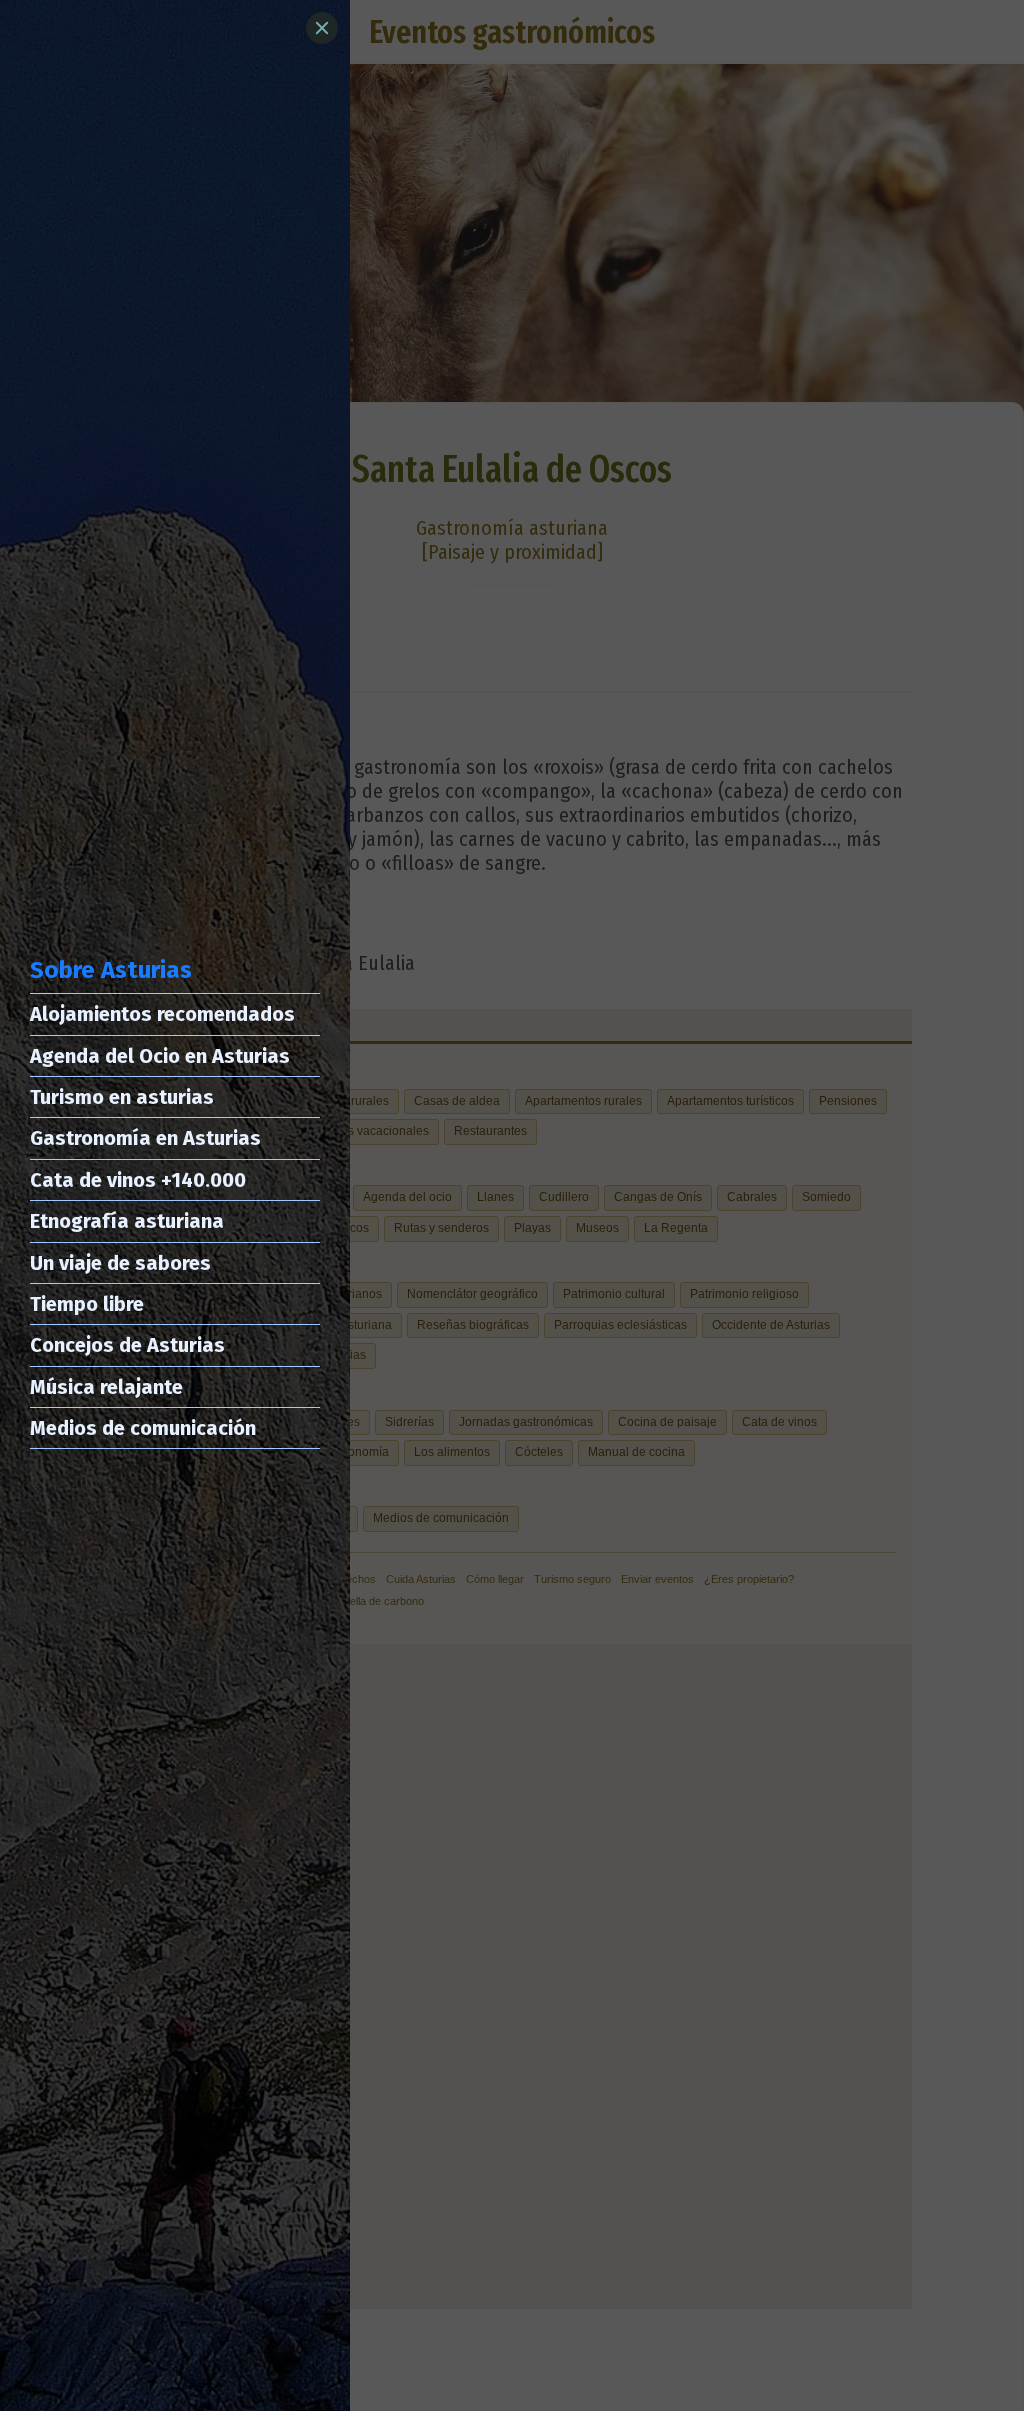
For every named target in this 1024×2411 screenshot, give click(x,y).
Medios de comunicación (143, 1428)
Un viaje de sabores (120, 1263)
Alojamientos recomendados (162, 1014)
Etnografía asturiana (127, 1221)
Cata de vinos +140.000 (138, 1180)
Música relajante (106, 1387)
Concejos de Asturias (127, 1345)
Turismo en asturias (122, 1097)
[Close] (322, 28)
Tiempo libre (87, 1304)
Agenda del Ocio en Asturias (160, 1056)
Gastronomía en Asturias (145, 1138)
